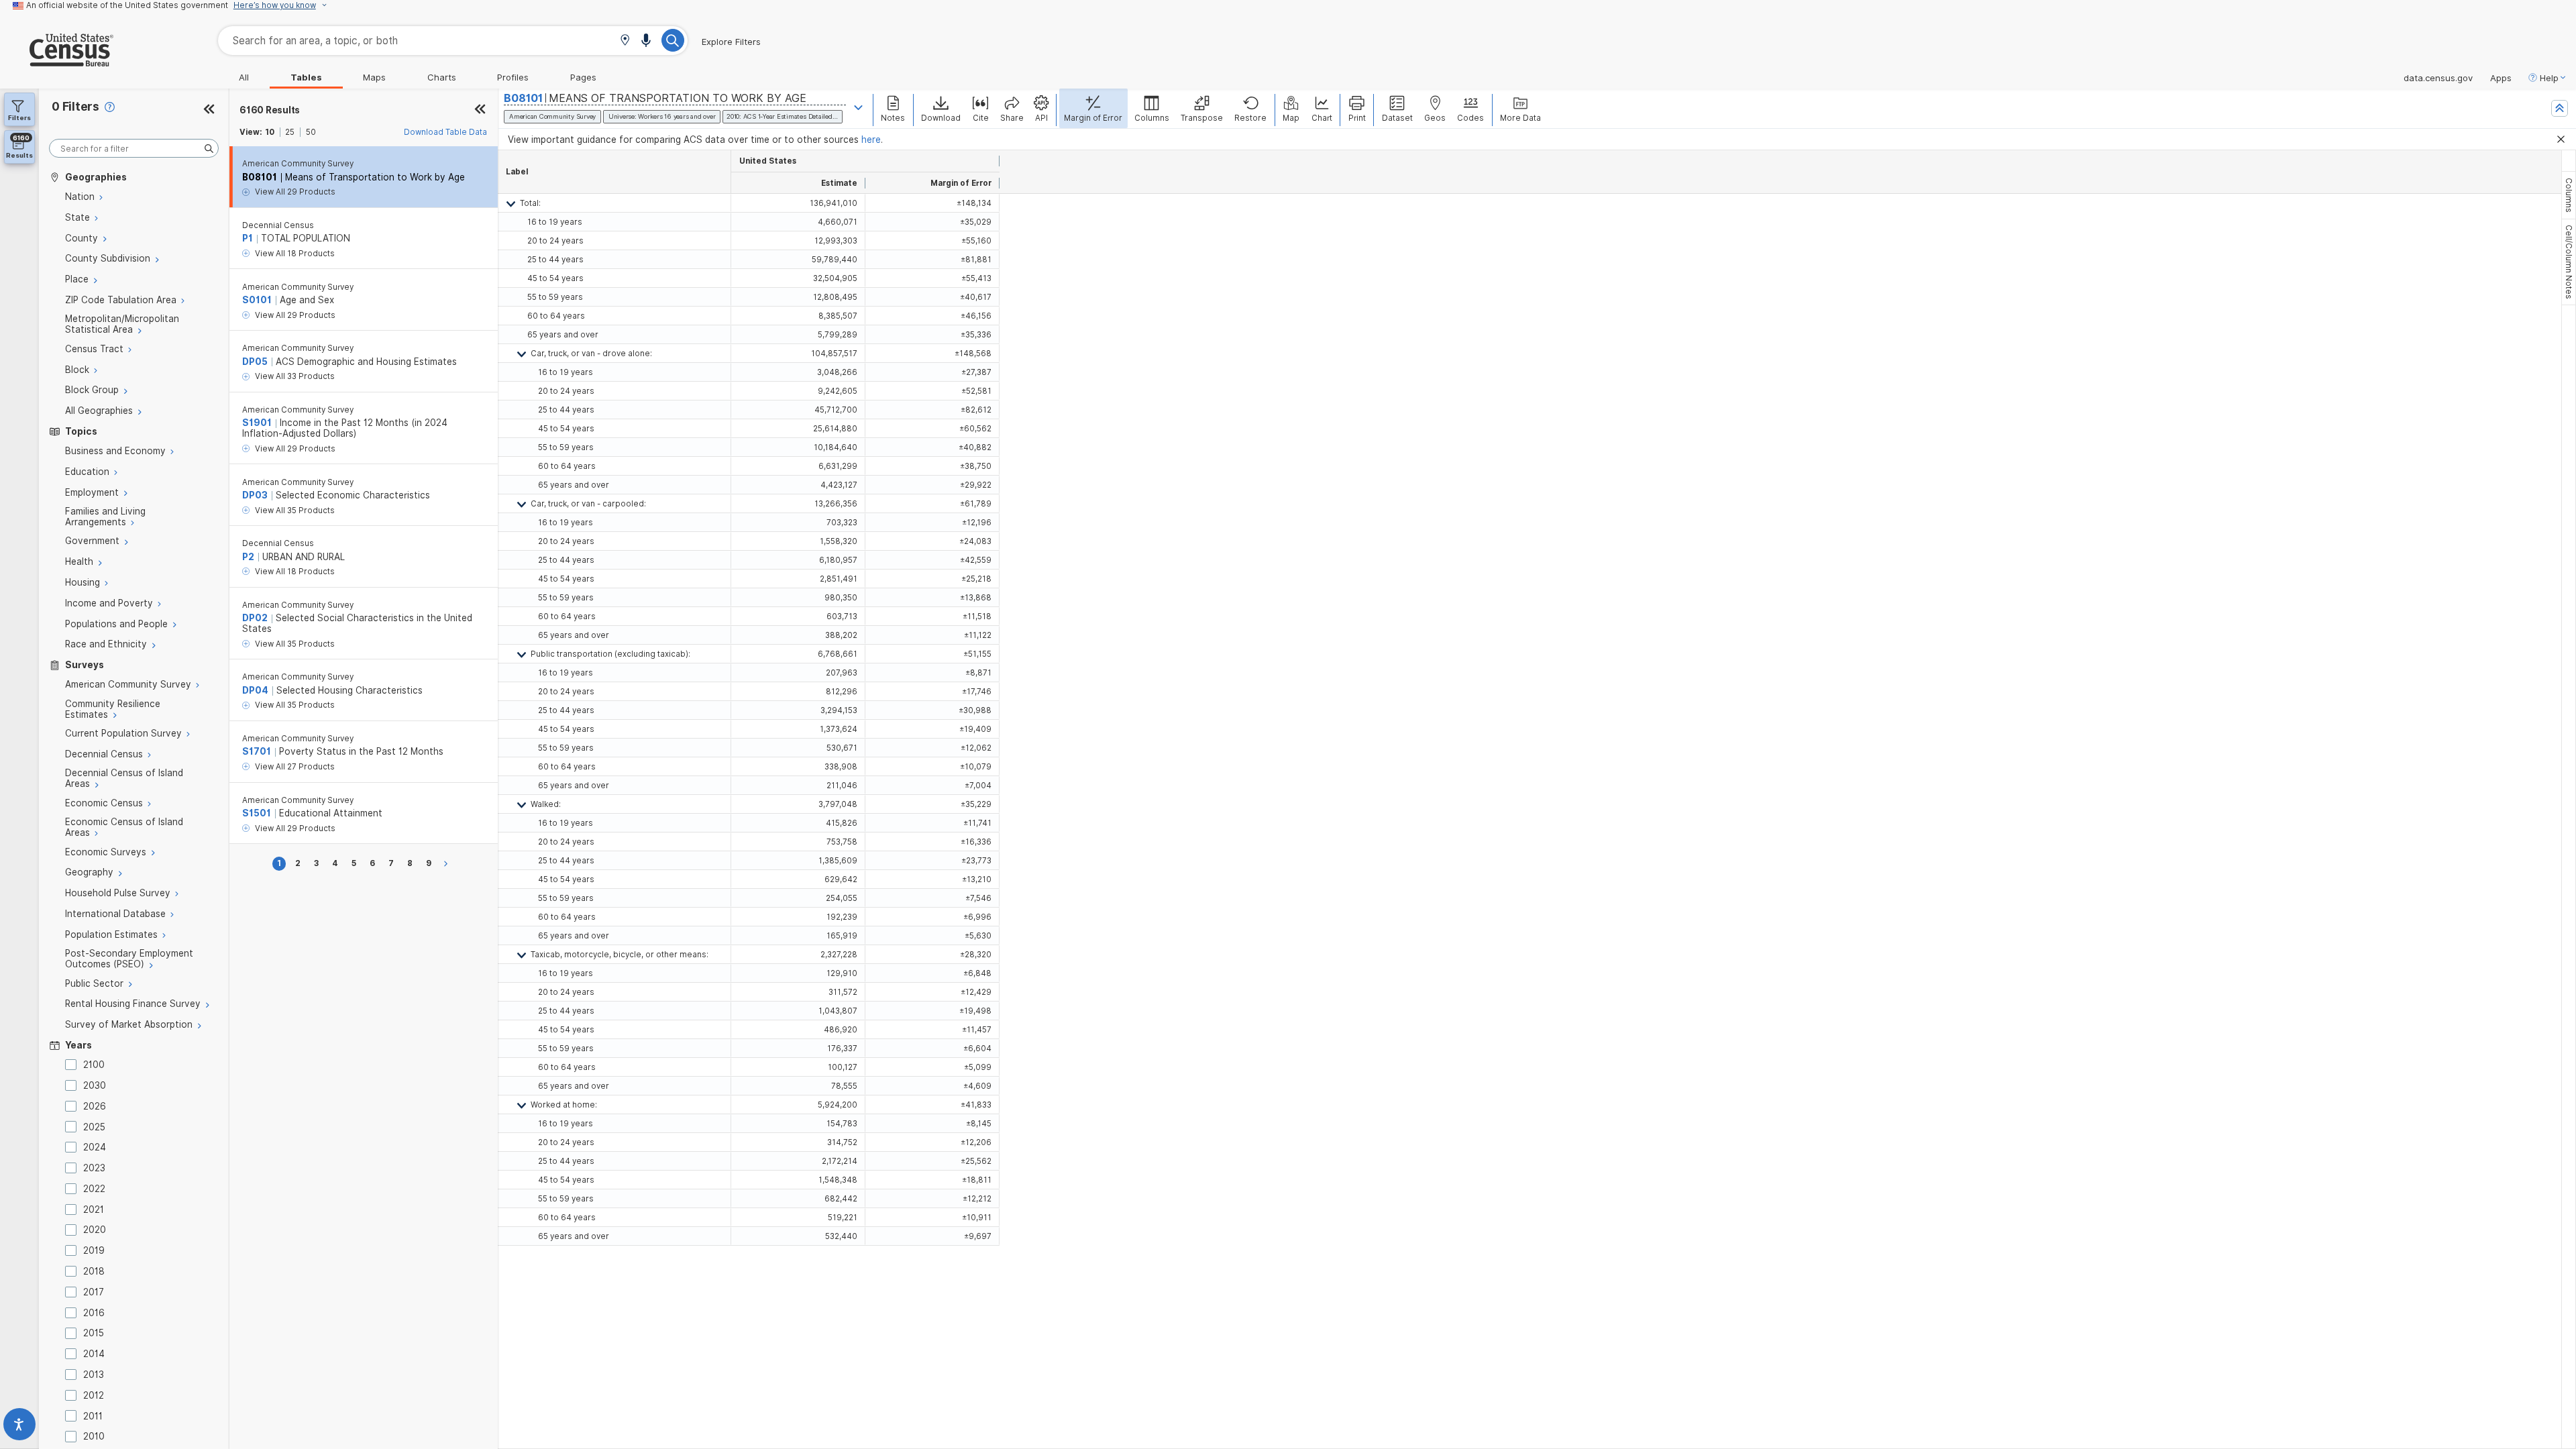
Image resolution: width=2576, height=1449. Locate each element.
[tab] (2569, 195)
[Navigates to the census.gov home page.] (57, 61)
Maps (374, 77)
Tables (306, 77)
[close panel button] (480, 110)
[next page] (448, 864)
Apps (2501, 78)
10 (270, 132)
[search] (134, 149)
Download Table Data (445, 132)
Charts (442, 77)
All (244, 77)
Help (2549, 78)
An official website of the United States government (127, 5)
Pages (583, 77)
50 (311, 132)
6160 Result (270, 110)
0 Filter (75, 106)
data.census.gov (2438, 78)
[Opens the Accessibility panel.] (19, 1427)
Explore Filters (731, 42)
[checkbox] (73, 1065)
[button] (625, 41)
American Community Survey (298, 164)
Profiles (513, 77)
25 (290, 132)
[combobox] (453, 41)
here (871, 140)
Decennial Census (278, 225)
